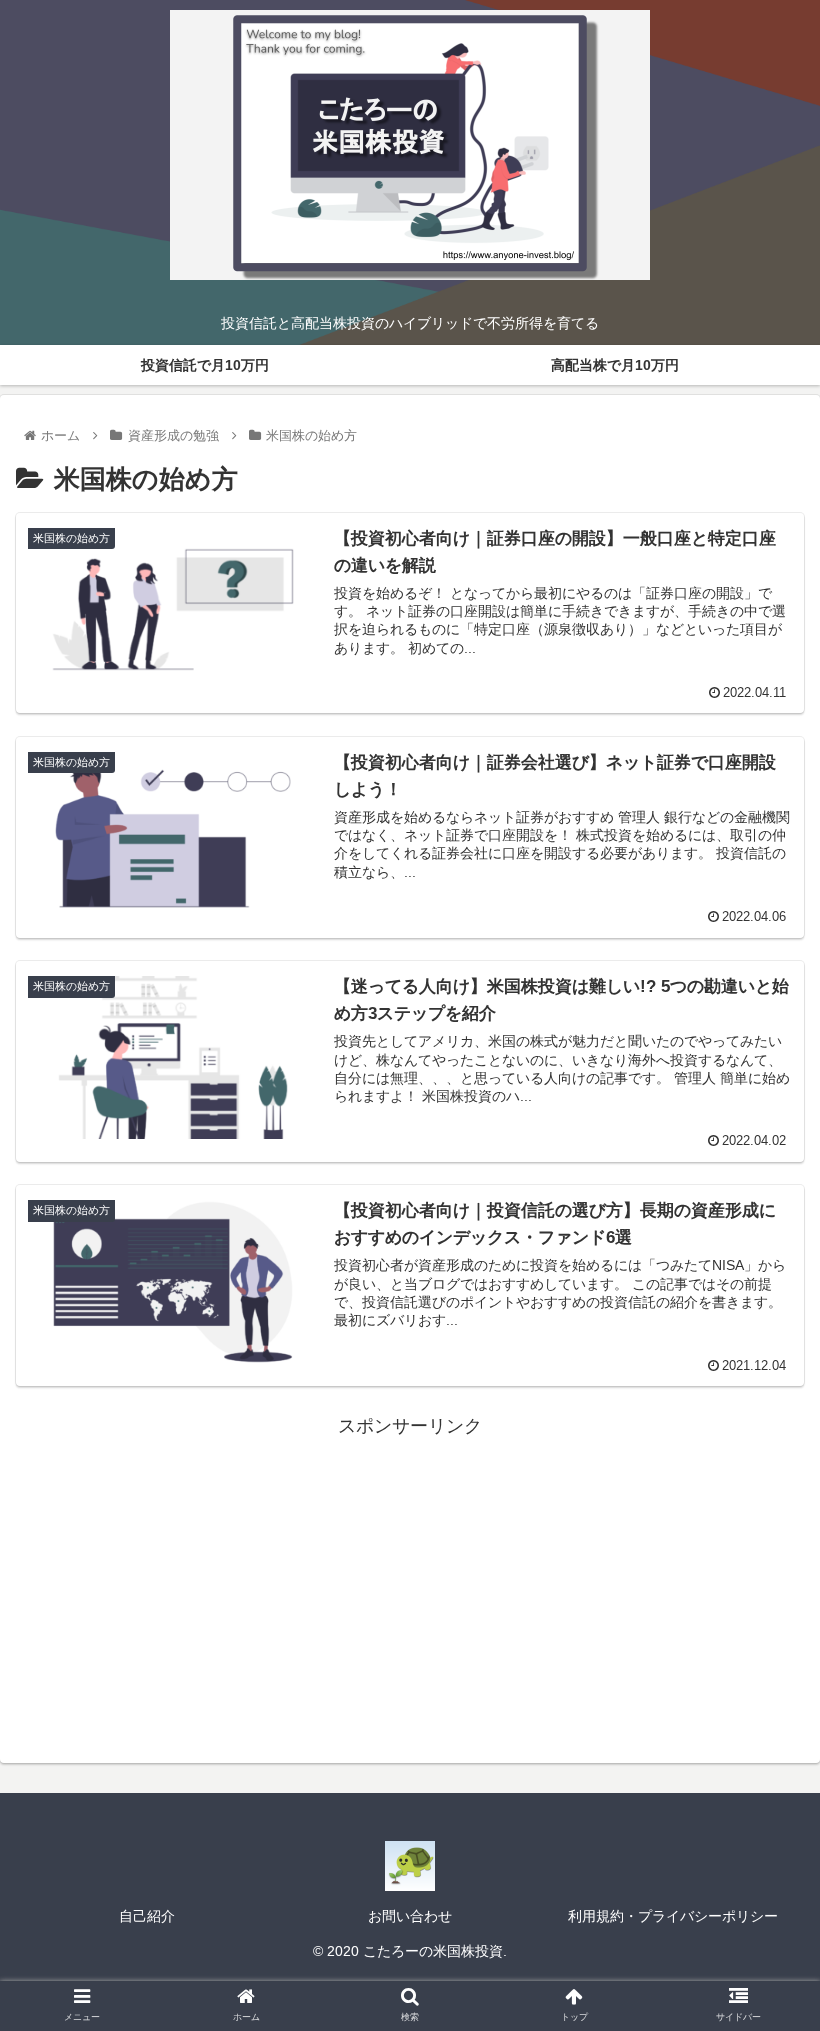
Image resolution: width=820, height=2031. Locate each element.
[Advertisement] (410, 1582)
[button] (758, 1742)
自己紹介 (147, 1916)
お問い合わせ (410, 1916)
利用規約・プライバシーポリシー (673, 1916)
